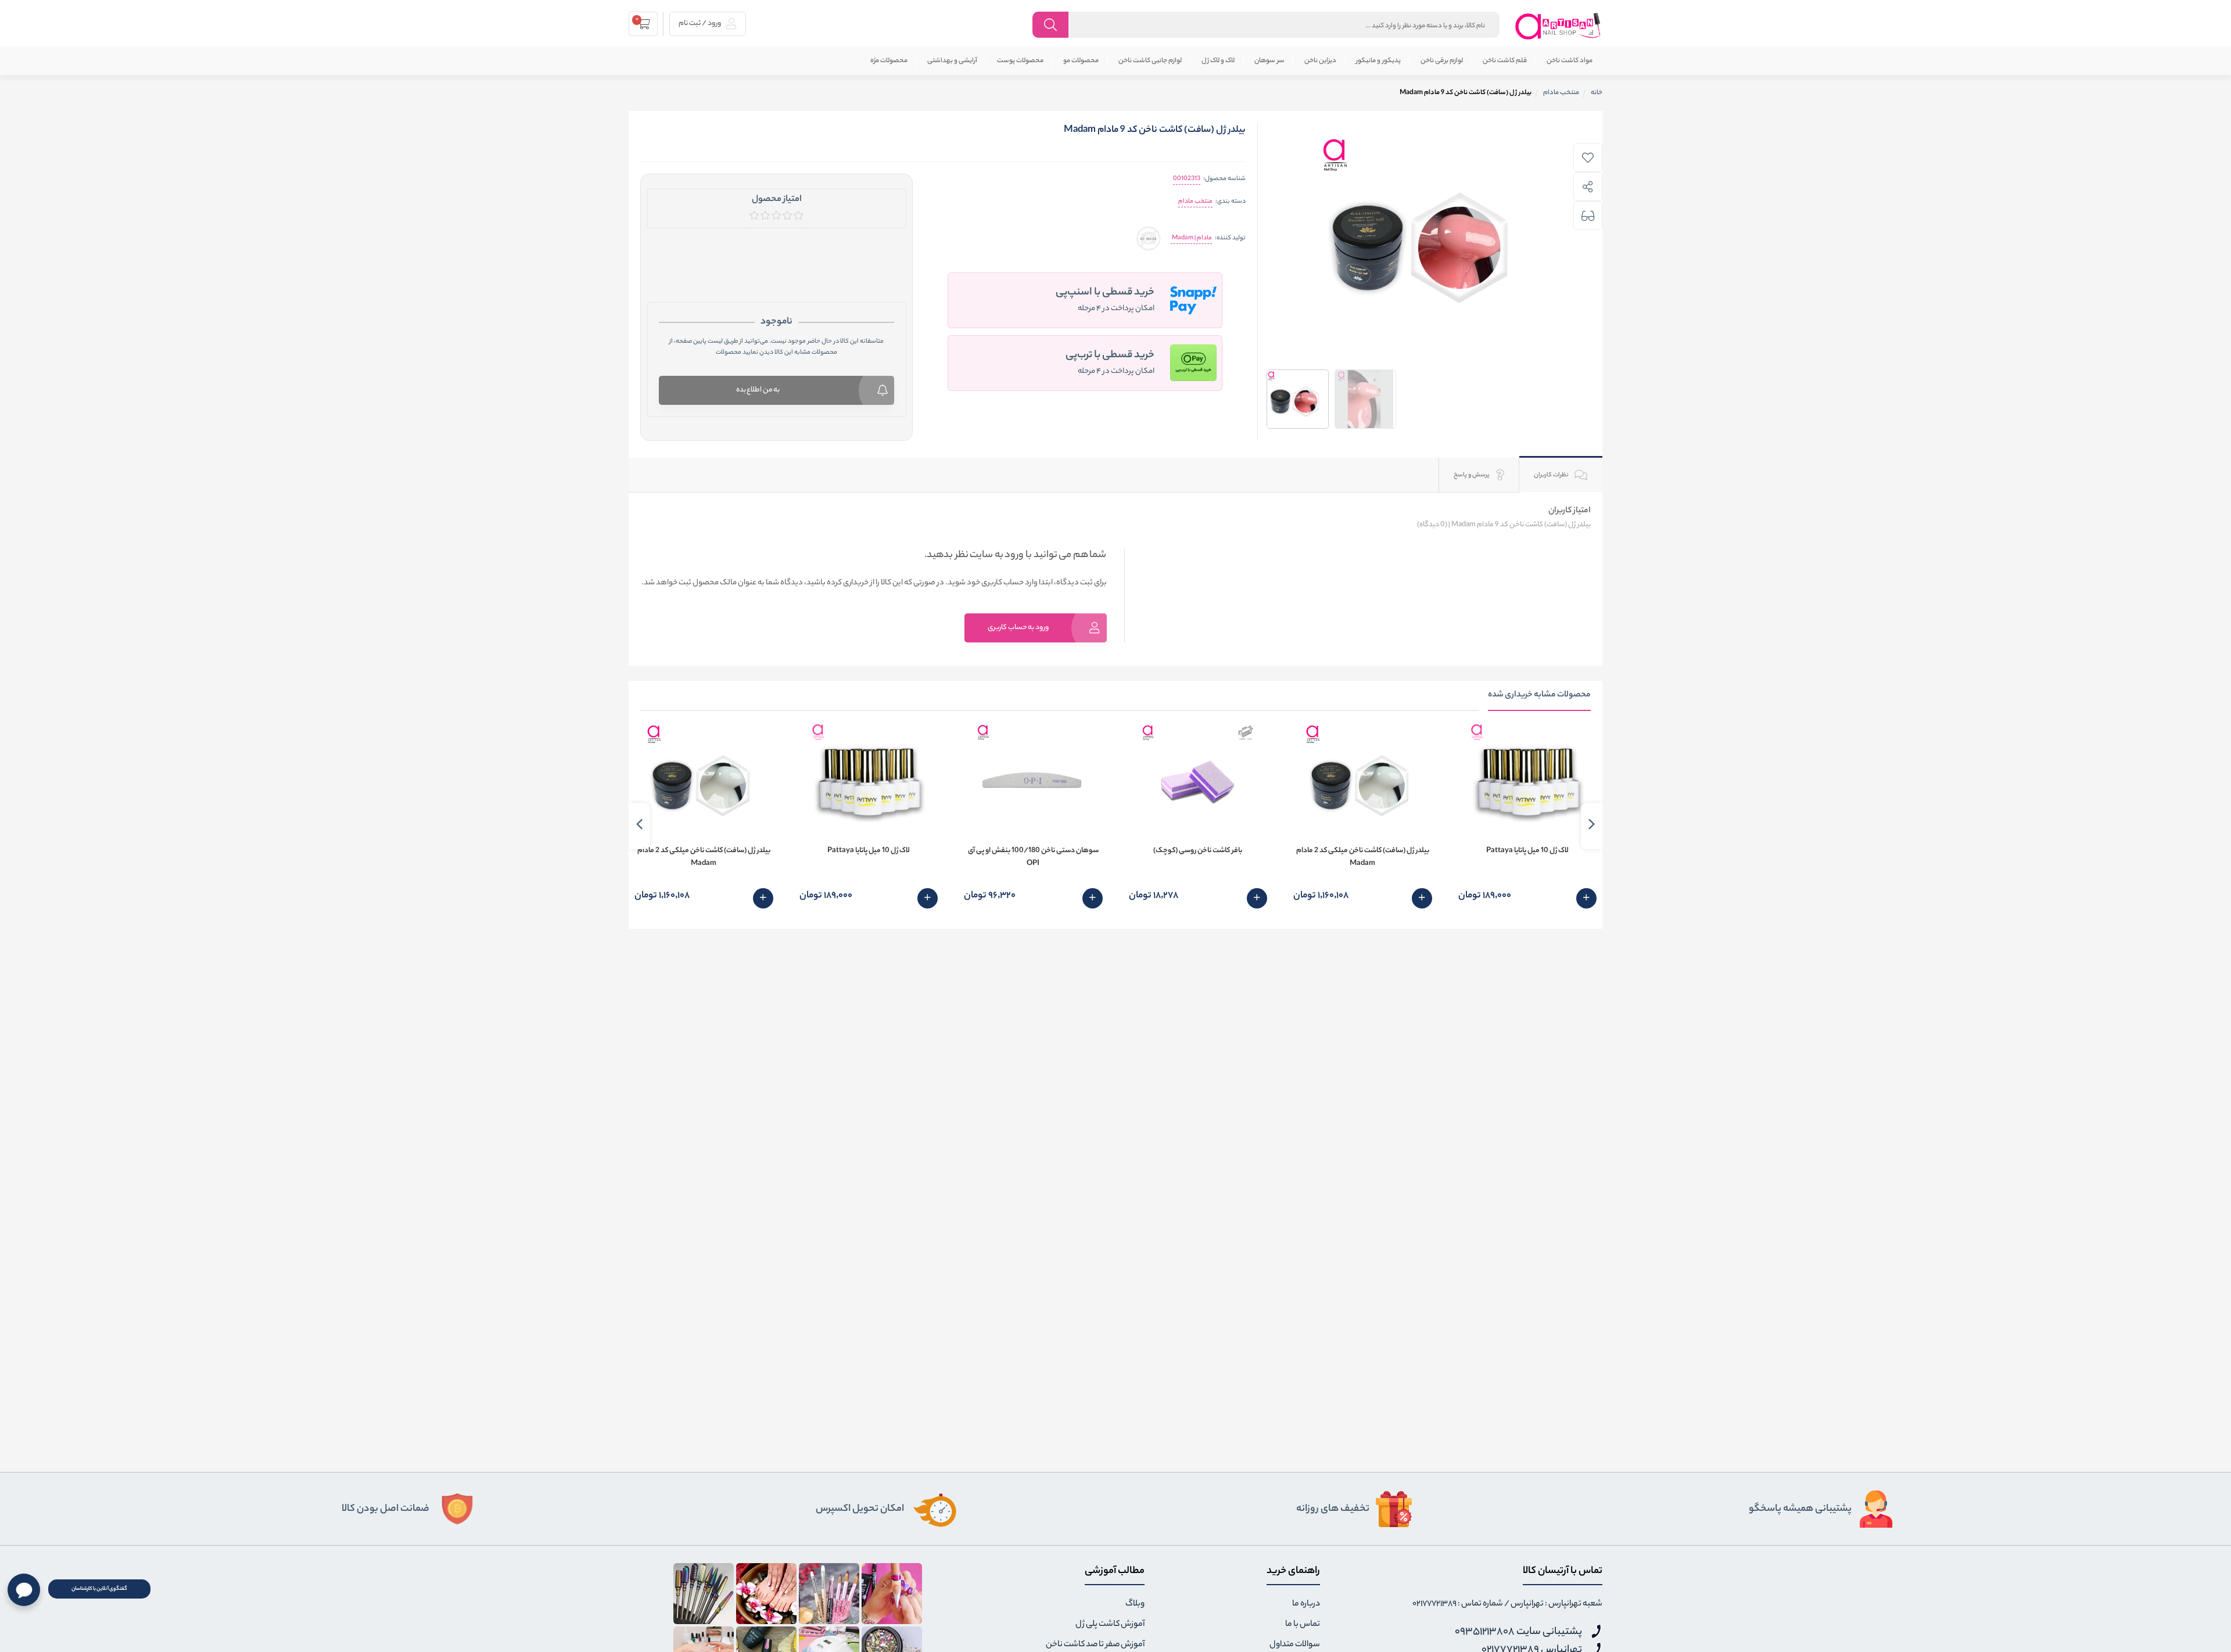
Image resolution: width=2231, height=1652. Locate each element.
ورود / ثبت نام (700, 24)
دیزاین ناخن (1320, 61)
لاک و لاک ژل (1218, 61)
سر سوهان (1269, 61)
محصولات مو (1081, 61)
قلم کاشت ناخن (1505, 61)
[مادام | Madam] (1148, 238)
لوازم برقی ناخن (1442, 61)
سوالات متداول (1295, 1645)
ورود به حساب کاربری (1018, 628)
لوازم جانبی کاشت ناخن (1150, 61)
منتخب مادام (1195, 202)
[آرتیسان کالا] (1558, 26)
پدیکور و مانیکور (1378, 61)
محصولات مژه (889, 61)
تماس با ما (1303, 1625)
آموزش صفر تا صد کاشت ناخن (1095, 1645)
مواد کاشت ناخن (1570, 61)
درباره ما (1306, 1604)
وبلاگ (1135, 1604)
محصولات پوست (1020, 61)
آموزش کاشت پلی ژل (1110, 1625)
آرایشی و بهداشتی (952, 61)
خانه (1597, 93)
